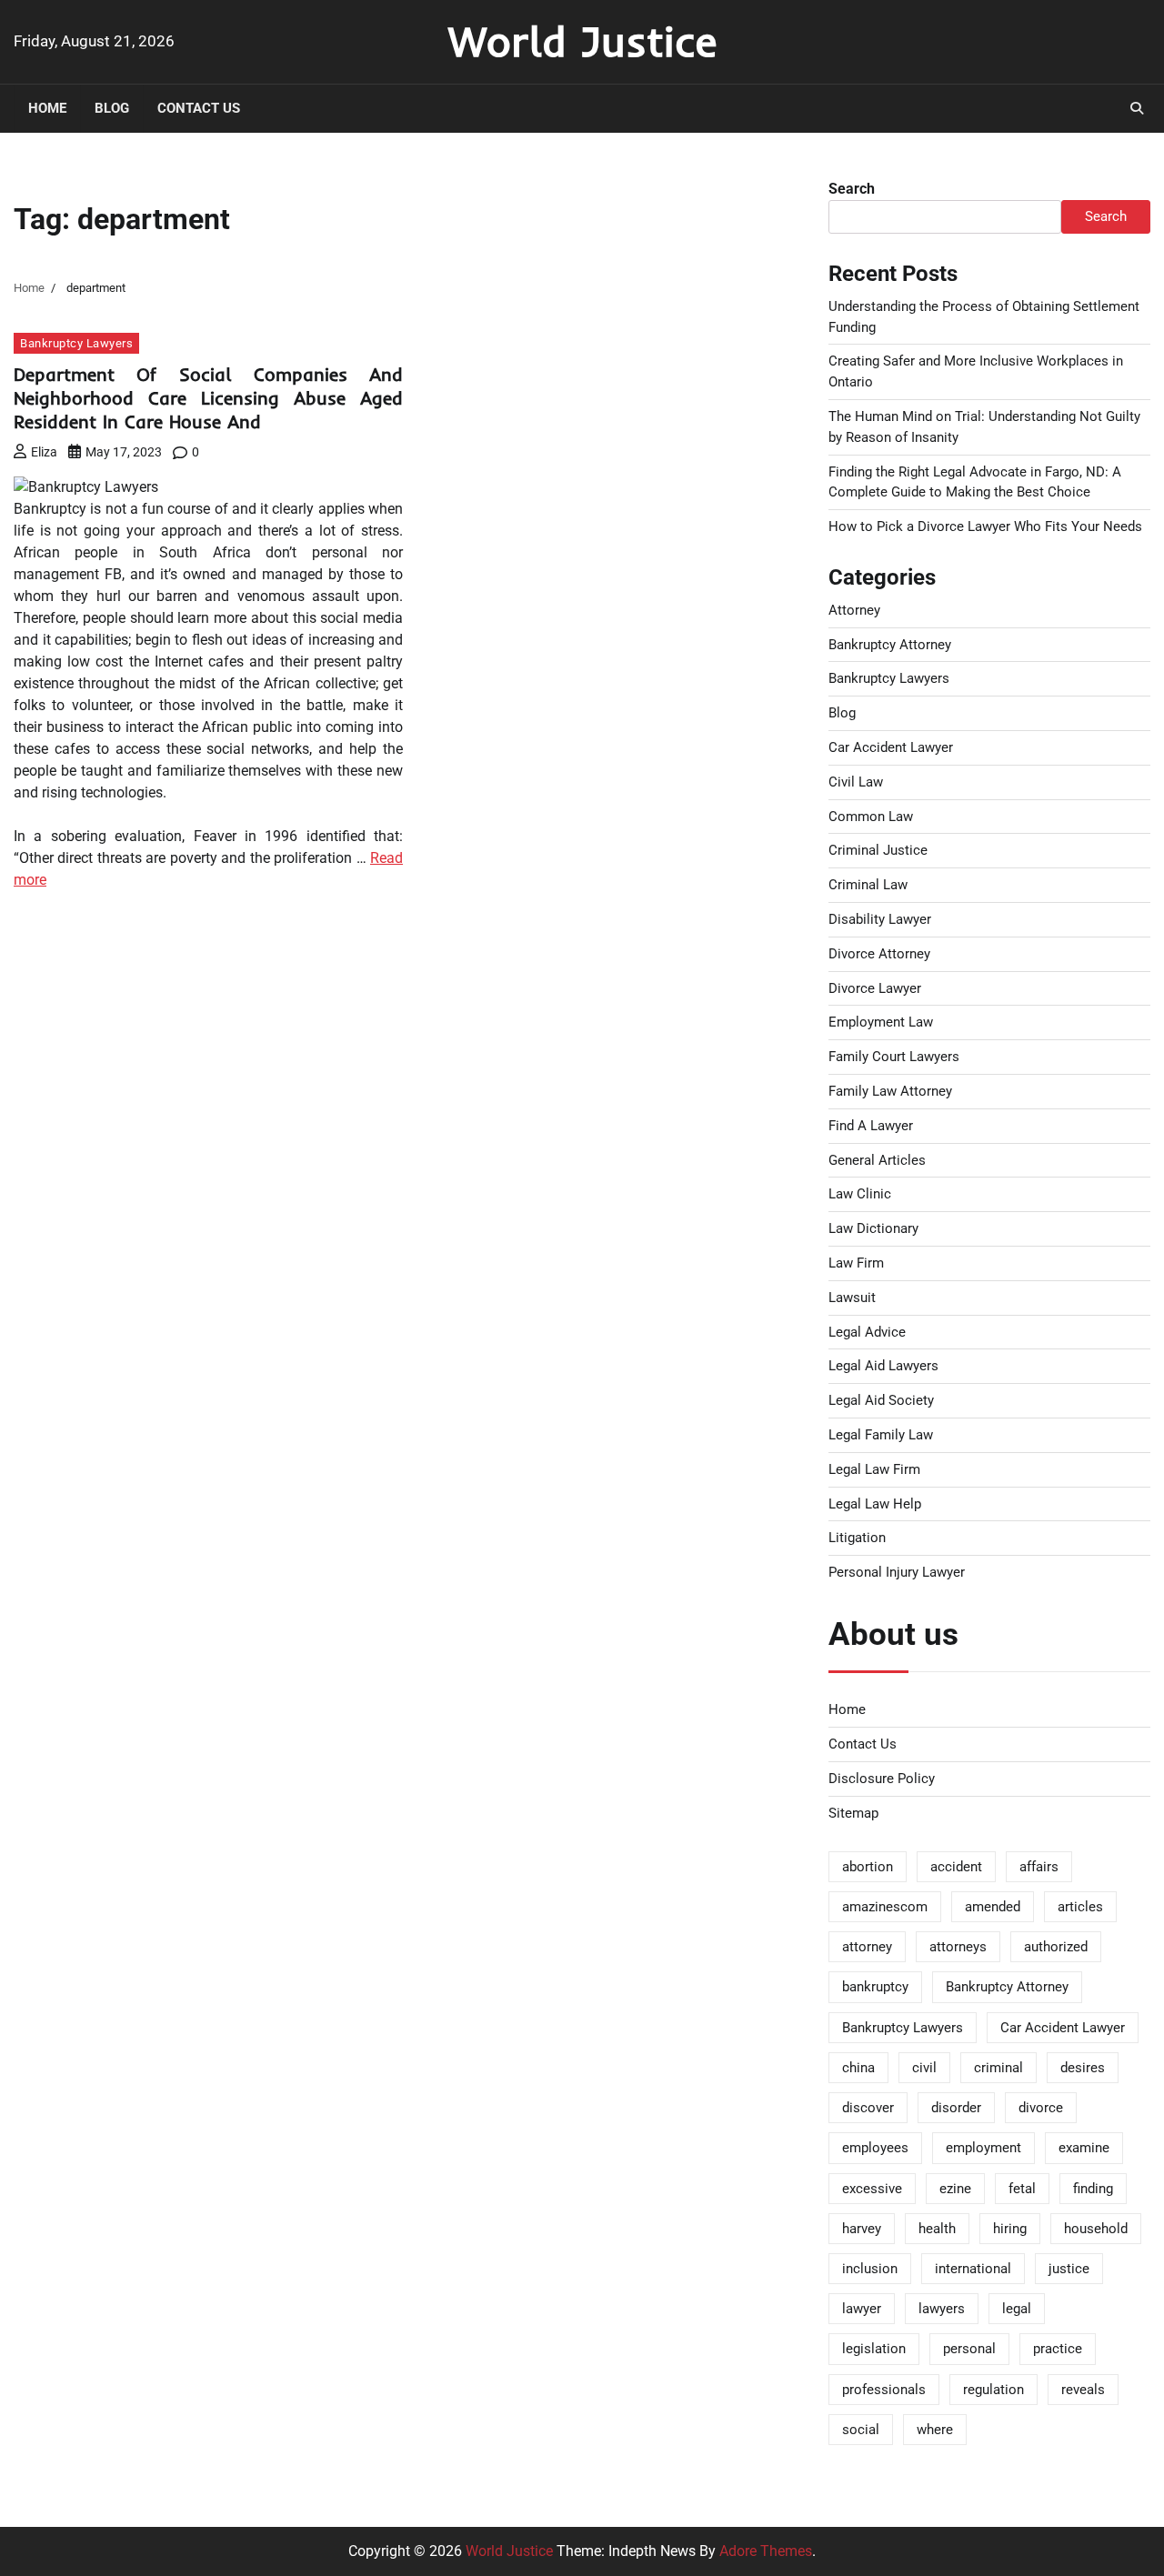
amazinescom (885, 1907)
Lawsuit (852, 1298)
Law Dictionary (873, 1228)
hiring (1010, 2229)
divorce (1041, 2108)
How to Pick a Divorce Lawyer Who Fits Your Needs (985, 526)
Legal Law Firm (874, 1469)
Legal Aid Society (881, 1400)
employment (983, 2148)
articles (1080, 1907)
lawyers (942, 2309)
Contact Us (199, 108)
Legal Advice (867, 1332)
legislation (874, 2349)
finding (1093, 2189)
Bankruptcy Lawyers (76, 343)
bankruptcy (875, 1987)
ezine (955, 2189)
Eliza (44, 452)
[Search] (1137, 108)
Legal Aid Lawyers (883, 1366)
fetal (1022, 2189)
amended (993, 1907)
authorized (1056, 1947)
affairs (1039, 1867)
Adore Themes (766, 2551)
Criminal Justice (878, 850)
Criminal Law (868, 885)
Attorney (854, 610)
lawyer (862, 2309)
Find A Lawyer (871, 1126)
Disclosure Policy (882, 1779)
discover (868, 2108)
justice (1069, 2269)
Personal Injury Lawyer (897, 1572)
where (935, 2430)
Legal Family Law (881, 1435)
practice (1058, 2349)
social (861, 2430)
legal (1017, 2309)
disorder (956, 2108)
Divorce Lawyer (875, 988)
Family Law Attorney (890, 1091)
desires (1083, 2068)
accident (956, 1867)
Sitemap (853, 1813)
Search (852, 189)
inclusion (870, 2269)
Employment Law (881, 1022)
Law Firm (856, 1263)
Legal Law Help (875, 1504)
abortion (868, 1867)
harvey (862, 2229)
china (858, 2068)
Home (47, 108)
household (1096, 2229)
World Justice (582, 41)
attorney (867, 1947)
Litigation (857, 1538)
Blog (112, 108)
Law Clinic (860, 1194)
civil (924, 2068)
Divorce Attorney (879, 954)
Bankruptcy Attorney (890, 645)
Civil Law (856, 782)
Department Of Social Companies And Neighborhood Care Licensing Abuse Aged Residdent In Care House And (208, 398)
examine (1084, 2148)
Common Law (871, 817)
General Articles (877, 1160)
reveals (1083, 2390)
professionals (884, 2390)
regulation (993, 2390)
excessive (872, 2189)
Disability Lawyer (880, 919)
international (973, 2269)
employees (875, 2148)
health (937, 2229)
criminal (998, 2068)
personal (969, 2349)
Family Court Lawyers (894, 1057)
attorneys (958, 1947)
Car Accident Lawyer (891, 747)
